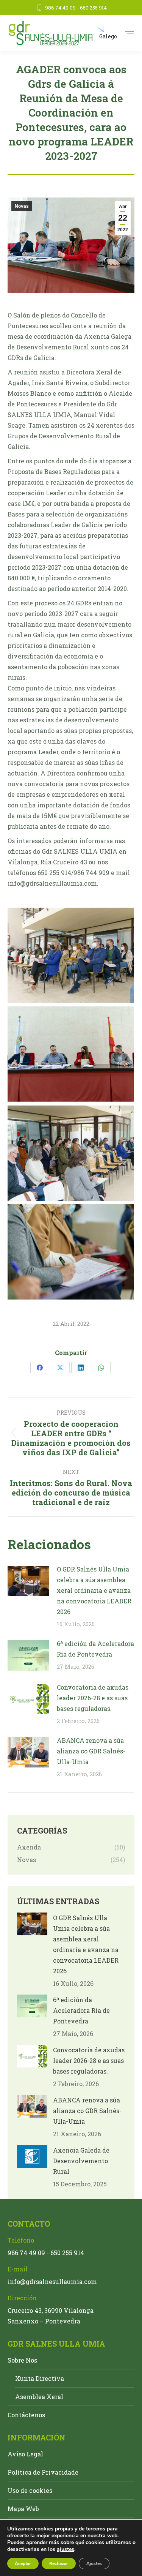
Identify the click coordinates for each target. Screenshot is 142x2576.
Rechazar (59, 2563)
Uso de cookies (30, 2490)
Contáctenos (26, 2415)
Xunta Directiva (40, 2378)
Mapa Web (23, 2509)
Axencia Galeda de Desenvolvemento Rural (81, 2161)
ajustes (66, 2549)
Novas (22, 206)
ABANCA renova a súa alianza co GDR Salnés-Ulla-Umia (91, 1751)
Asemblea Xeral (39, 2397)
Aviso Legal (25, 2454)
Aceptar (23, 2563)
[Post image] (28, 1581)
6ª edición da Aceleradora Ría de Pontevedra (95, 1649)
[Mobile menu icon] (130, 33)
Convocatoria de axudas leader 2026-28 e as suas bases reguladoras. (93, 1698)
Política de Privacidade (43, 2472)
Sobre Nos (22, 2360)
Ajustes (94, 2563)
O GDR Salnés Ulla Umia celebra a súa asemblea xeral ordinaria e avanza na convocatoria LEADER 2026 (94, 1590)
